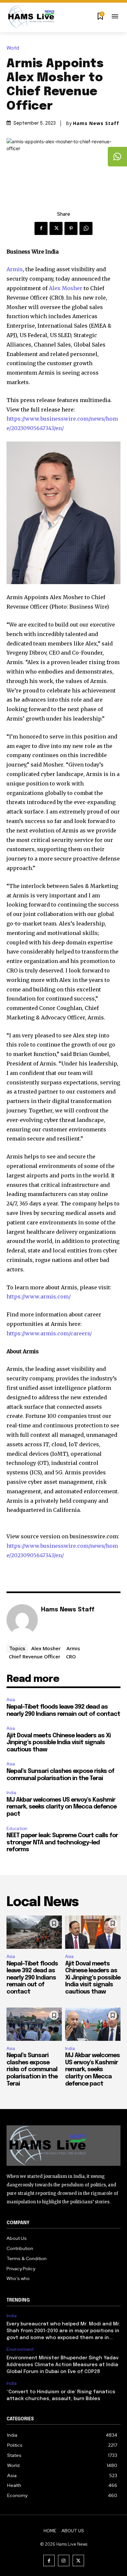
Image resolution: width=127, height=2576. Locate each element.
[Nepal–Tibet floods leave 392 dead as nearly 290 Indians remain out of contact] (34, 1932)
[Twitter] (56, 228)
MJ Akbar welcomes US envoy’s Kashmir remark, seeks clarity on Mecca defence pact (62, 1807)
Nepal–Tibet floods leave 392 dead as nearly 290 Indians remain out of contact (32, 1978)
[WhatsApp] (86, 228)
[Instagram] (64, 2560)
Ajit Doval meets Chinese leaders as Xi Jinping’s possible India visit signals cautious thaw (59, 1743)
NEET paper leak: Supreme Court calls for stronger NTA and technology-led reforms (62, 1843)
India (11, 1793)
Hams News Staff (96, 123)
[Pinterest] (71, 228)
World (13, 48)
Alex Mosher (66, 288)
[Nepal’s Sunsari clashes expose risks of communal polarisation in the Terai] (34, 2024)
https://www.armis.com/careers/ (49, 1333)
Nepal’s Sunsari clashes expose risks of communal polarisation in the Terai (32, 2070)
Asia (11, 1700)
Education (17, 1829)
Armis (15, 269)
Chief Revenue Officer (35, 1656)
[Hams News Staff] (22, 1620)
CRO (71, 1656)
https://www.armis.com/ (39, 1296)
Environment (20, 2349)
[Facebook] (41, 228)
